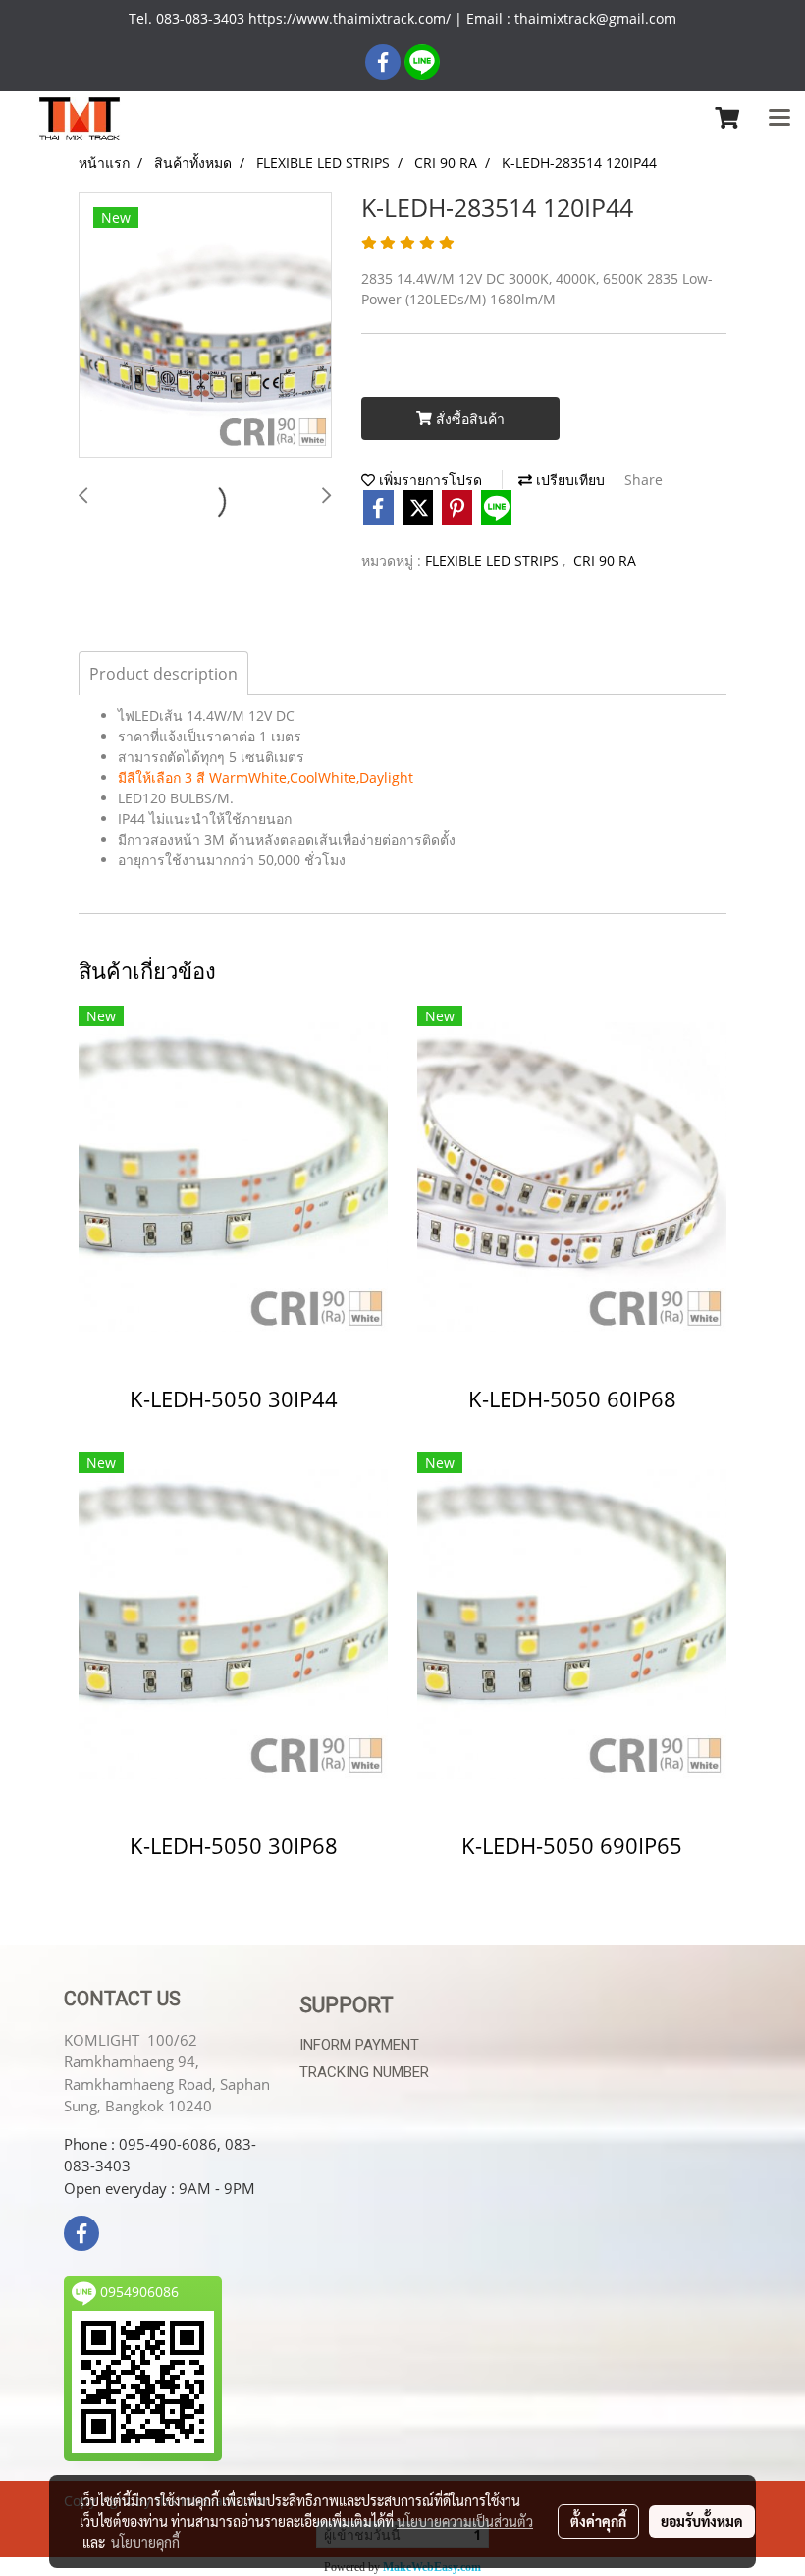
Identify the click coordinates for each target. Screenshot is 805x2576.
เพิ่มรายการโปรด (429, 480)
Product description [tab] (163, 674)
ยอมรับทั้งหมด (702, 2521)
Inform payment (359, 2045)
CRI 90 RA (605, 560)
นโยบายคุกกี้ (145, 2542)
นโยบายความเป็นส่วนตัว (465, 2521)
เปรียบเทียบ (568, 480)
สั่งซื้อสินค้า (468, 419)
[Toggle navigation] (779, 119)
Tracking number (364, 2072)
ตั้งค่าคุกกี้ (598, 2521)
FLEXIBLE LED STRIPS (494, 560)
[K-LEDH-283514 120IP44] (205, 326)
